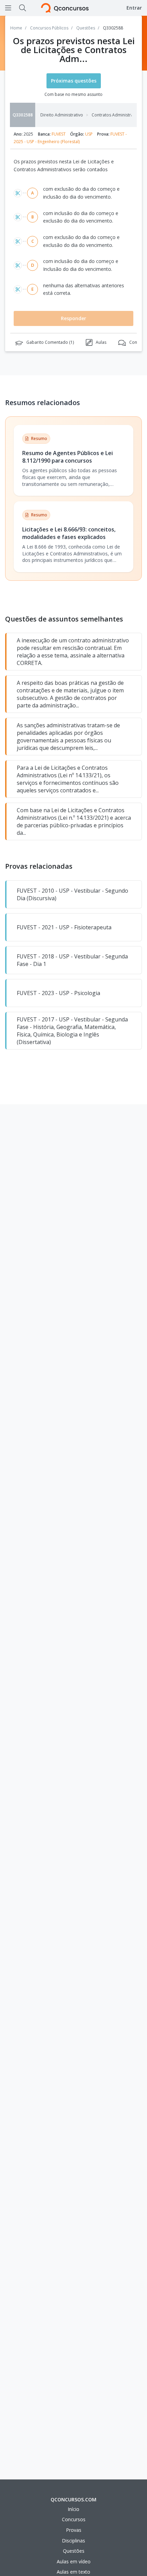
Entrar (134, 8)
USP (89, 134)
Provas (74, 2530)
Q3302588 (23, 115)
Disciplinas (73, 2541)
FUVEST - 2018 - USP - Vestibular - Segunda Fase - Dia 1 (72, 960)
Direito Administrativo (62, 115)
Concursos (74, 2519)
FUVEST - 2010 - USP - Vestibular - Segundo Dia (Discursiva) (72, 894)
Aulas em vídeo (74, 2561)
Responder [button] (73, 318)
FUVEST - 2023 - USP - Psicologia (58, 993)
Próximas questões (74, 81)
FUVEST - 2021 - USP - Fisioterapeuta (64, 927)
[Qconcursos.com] (65, 8)
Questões (74, 2551)
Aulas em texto (73, 2572)
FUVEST (59, 134)
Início (73, 2509)
